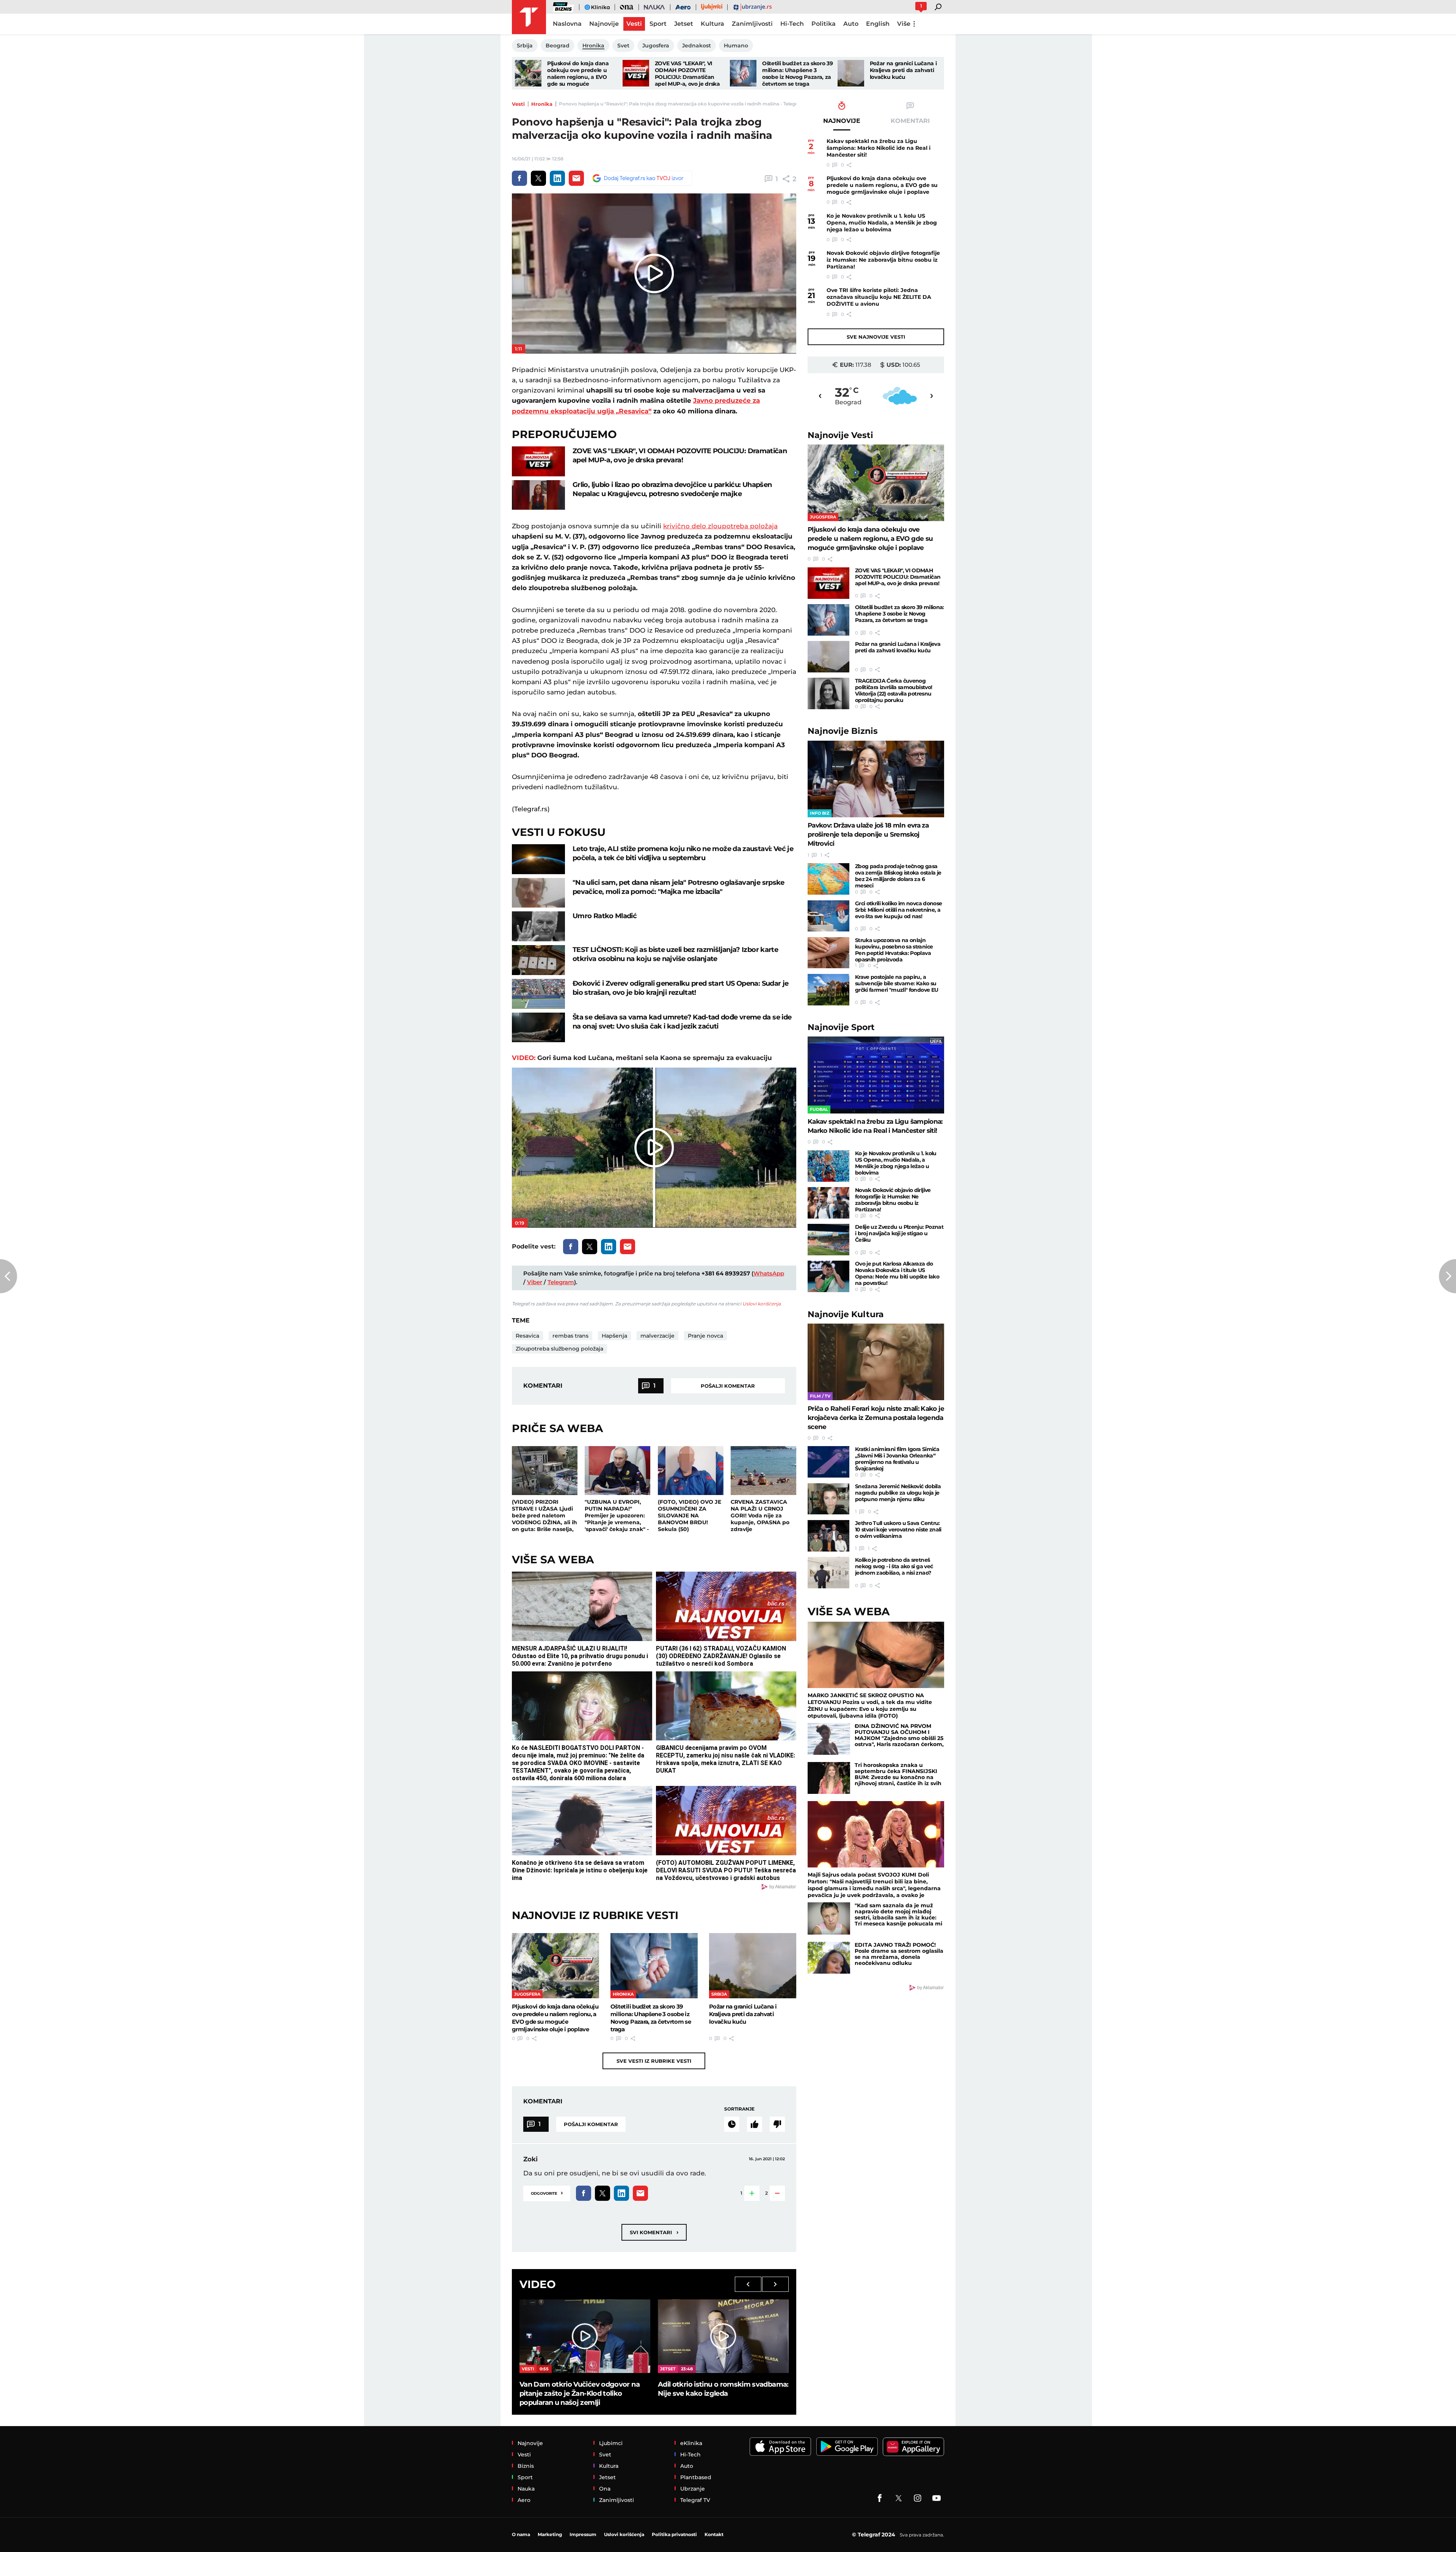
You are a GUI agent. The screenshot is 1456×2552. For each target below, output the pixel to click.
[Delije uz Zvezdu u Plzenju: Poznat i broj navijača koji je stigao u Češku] (828, 1240)
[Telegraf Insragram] (918, 2498)
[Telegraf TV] (937, 2498)
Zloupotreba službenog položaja (559, 1349)
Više (904, 24)
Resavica (527, 1336)
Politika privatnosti (674, 2534)
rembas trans (570, 1336)
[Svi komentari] (732, 2124)
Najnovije (840, 435)
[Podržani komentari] (755, 2124)
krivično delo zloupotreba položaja (720, 526)
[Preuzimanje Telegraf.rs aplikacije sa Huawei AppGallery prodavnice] (913, 2447)
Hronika (542, 104)
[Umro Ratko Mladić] (538, 926)
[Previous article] (9, 1276)
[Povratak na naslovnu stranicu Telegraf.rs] (529, 17)
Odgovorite (547, 2193)
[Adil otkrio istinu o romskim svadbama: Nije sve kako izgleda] (723, 2336)
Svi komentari (654, 2232)
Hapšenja (614, 1336)
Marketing (550, 2534)
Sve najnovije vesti (876, 337)
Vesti (518, 104)
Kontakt (714, 2534)
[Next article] (1447, 1276)
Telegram (561, 1282)
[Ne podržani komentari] (777, 2124)
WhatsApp (769, 1273)
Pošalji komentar (728, 1386)
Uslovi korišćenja (762, 1304)
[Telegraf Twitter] (899, 2498)
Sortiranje (739, 2109)
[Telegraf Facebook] (880, 2498)
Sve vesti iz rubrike (654, 2061)
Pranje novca (705, 1336)
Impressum (583, 2534)
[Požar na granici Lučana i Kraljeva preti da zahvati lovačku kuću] (851, 73)
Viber (535, 1282)
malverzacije (657, 1336)
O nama (521, 2534)
